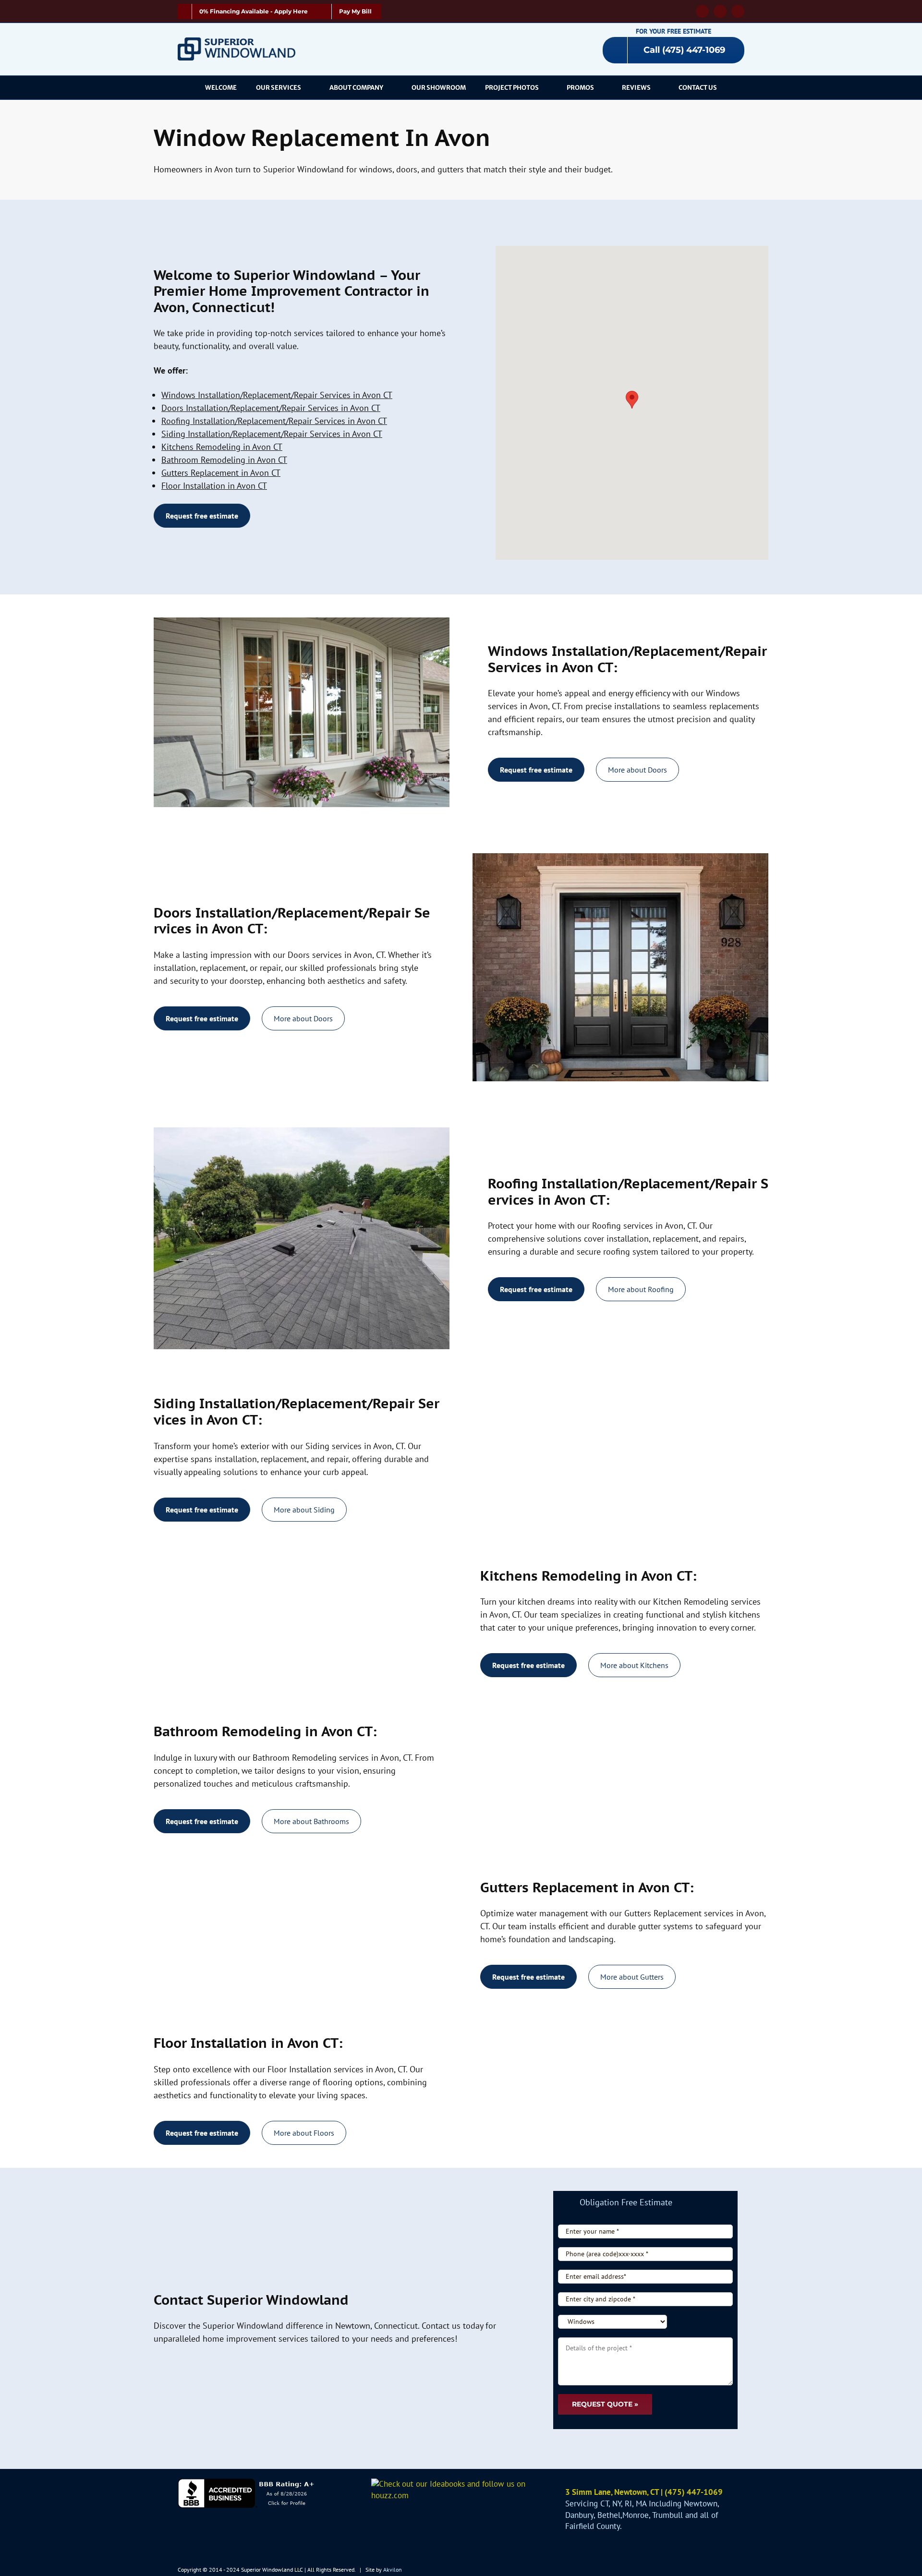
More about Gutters (632, 1977)
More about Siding (304, 1510)
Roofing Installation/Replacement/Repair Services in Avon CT (274, 421)
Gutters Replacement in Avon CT (221, 473)
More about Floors (304, 2133)
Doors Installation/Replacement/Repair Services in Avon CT (271, 408)
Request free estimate (202, 516)
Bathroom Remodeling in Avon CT (224, 460)
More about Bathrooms (311, 1821)
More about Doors (637, 770)
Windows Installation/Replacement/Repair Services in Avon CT (277, 395)
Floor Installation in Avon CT (214, 486)
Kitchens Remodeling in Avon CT (222, 447)
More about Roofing (641, 1289)
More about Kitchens (634, 1665)
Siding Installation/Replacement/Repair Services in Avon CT (272, 434)
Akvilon (393, 2570)
